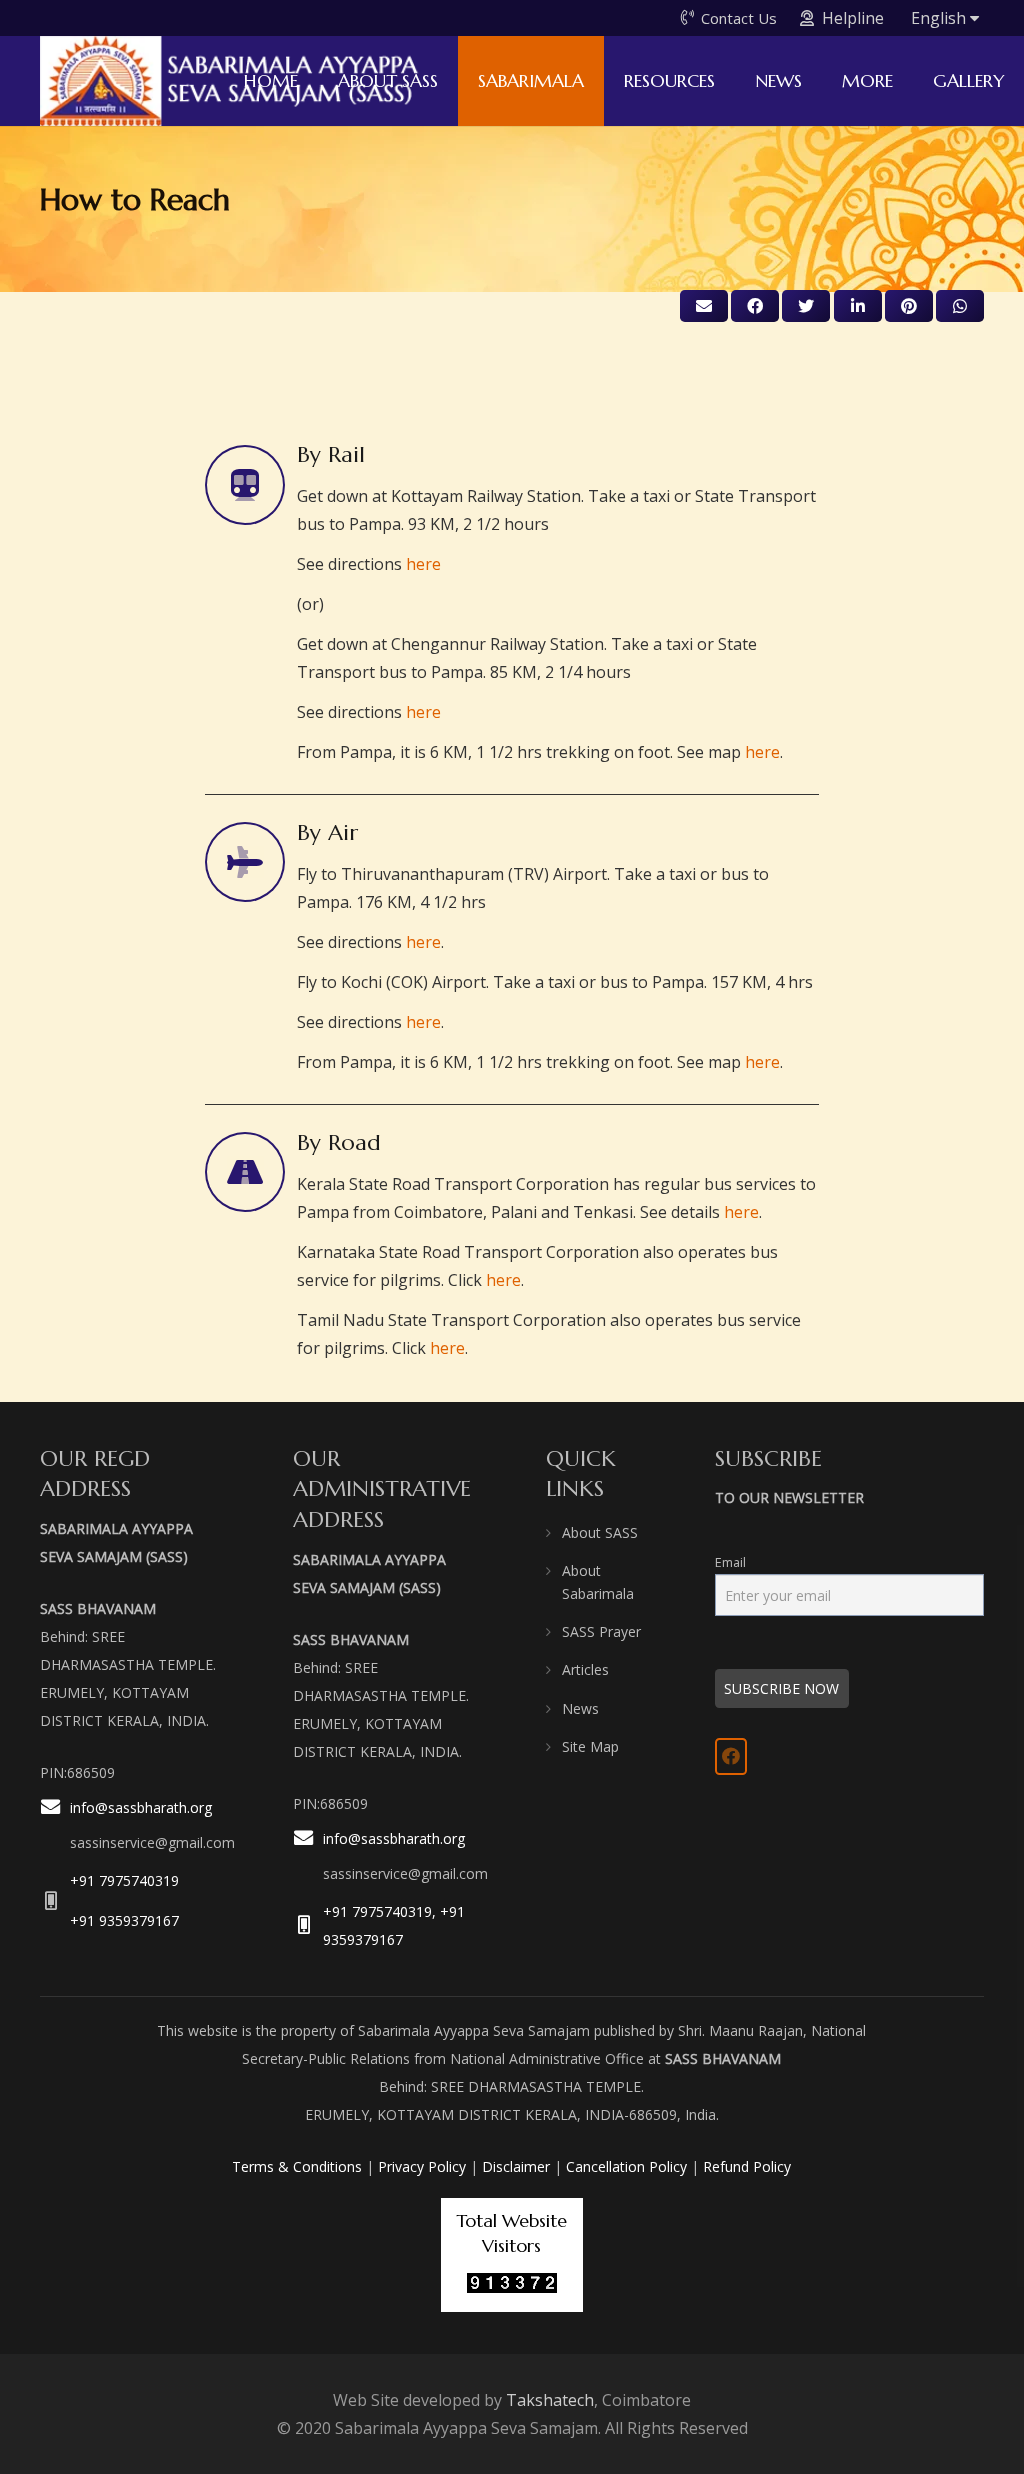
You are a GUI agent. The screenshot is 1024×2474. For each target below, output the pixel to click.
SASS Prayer (601, 1631)
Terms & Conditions (297, 2166)
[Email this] (704, 306)
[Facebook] (731, 1756)
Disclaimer (516, 2166)
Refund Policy (747, 2166)
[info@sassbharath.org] (55, 1827)
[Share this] (755, 306)
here (423, 564)
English (940, 18)
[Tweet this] (806, 306)
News (580, 1708)
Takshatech (550, 2400)
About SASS (600, 1532)
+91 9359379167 (124, 1920)
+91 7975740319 (124, 1880)
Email (730, 1562)
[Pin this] (909, 306)
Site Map (590, 1746)
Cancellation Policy (626, 2166)
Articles (585, 1669)
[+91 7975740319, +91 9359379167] (308, 1925)
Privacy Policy (422, 2166)
